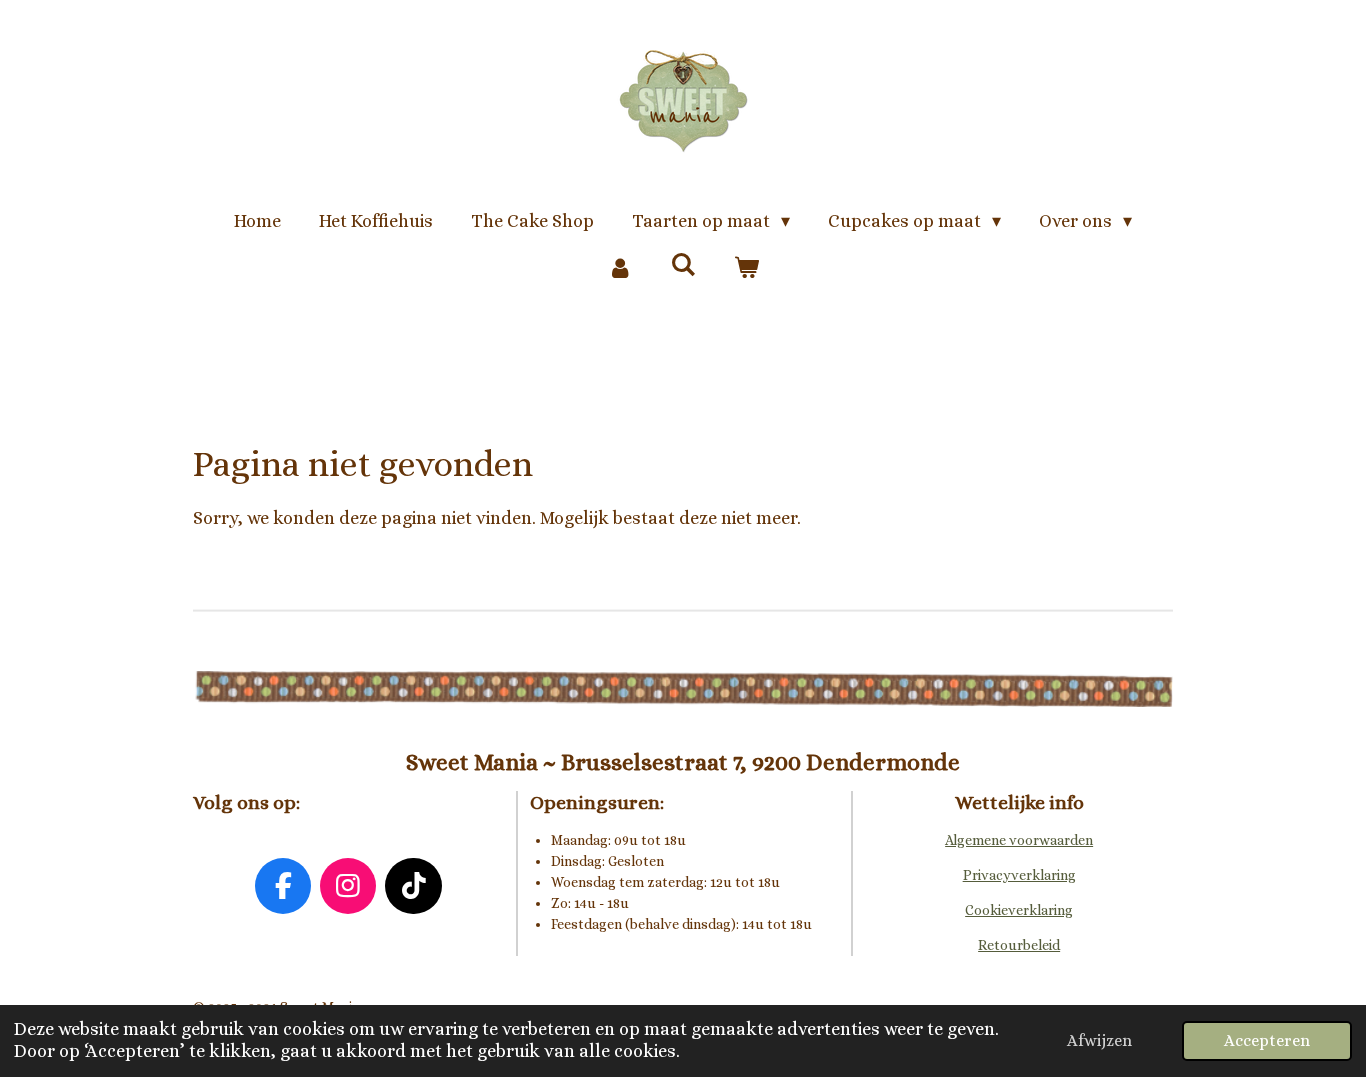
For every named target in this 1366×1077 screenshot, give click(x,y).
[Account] (619, 268)
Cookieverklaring (1019, 910)
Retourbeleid (1019, 945)
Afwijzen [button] (1099, 1040)
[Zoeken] (682, 265)
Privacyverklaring (1019, 875)
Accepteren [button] (1267, 1040)
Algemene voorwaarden (1019, 840)
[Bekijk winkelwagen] (746, 268)
